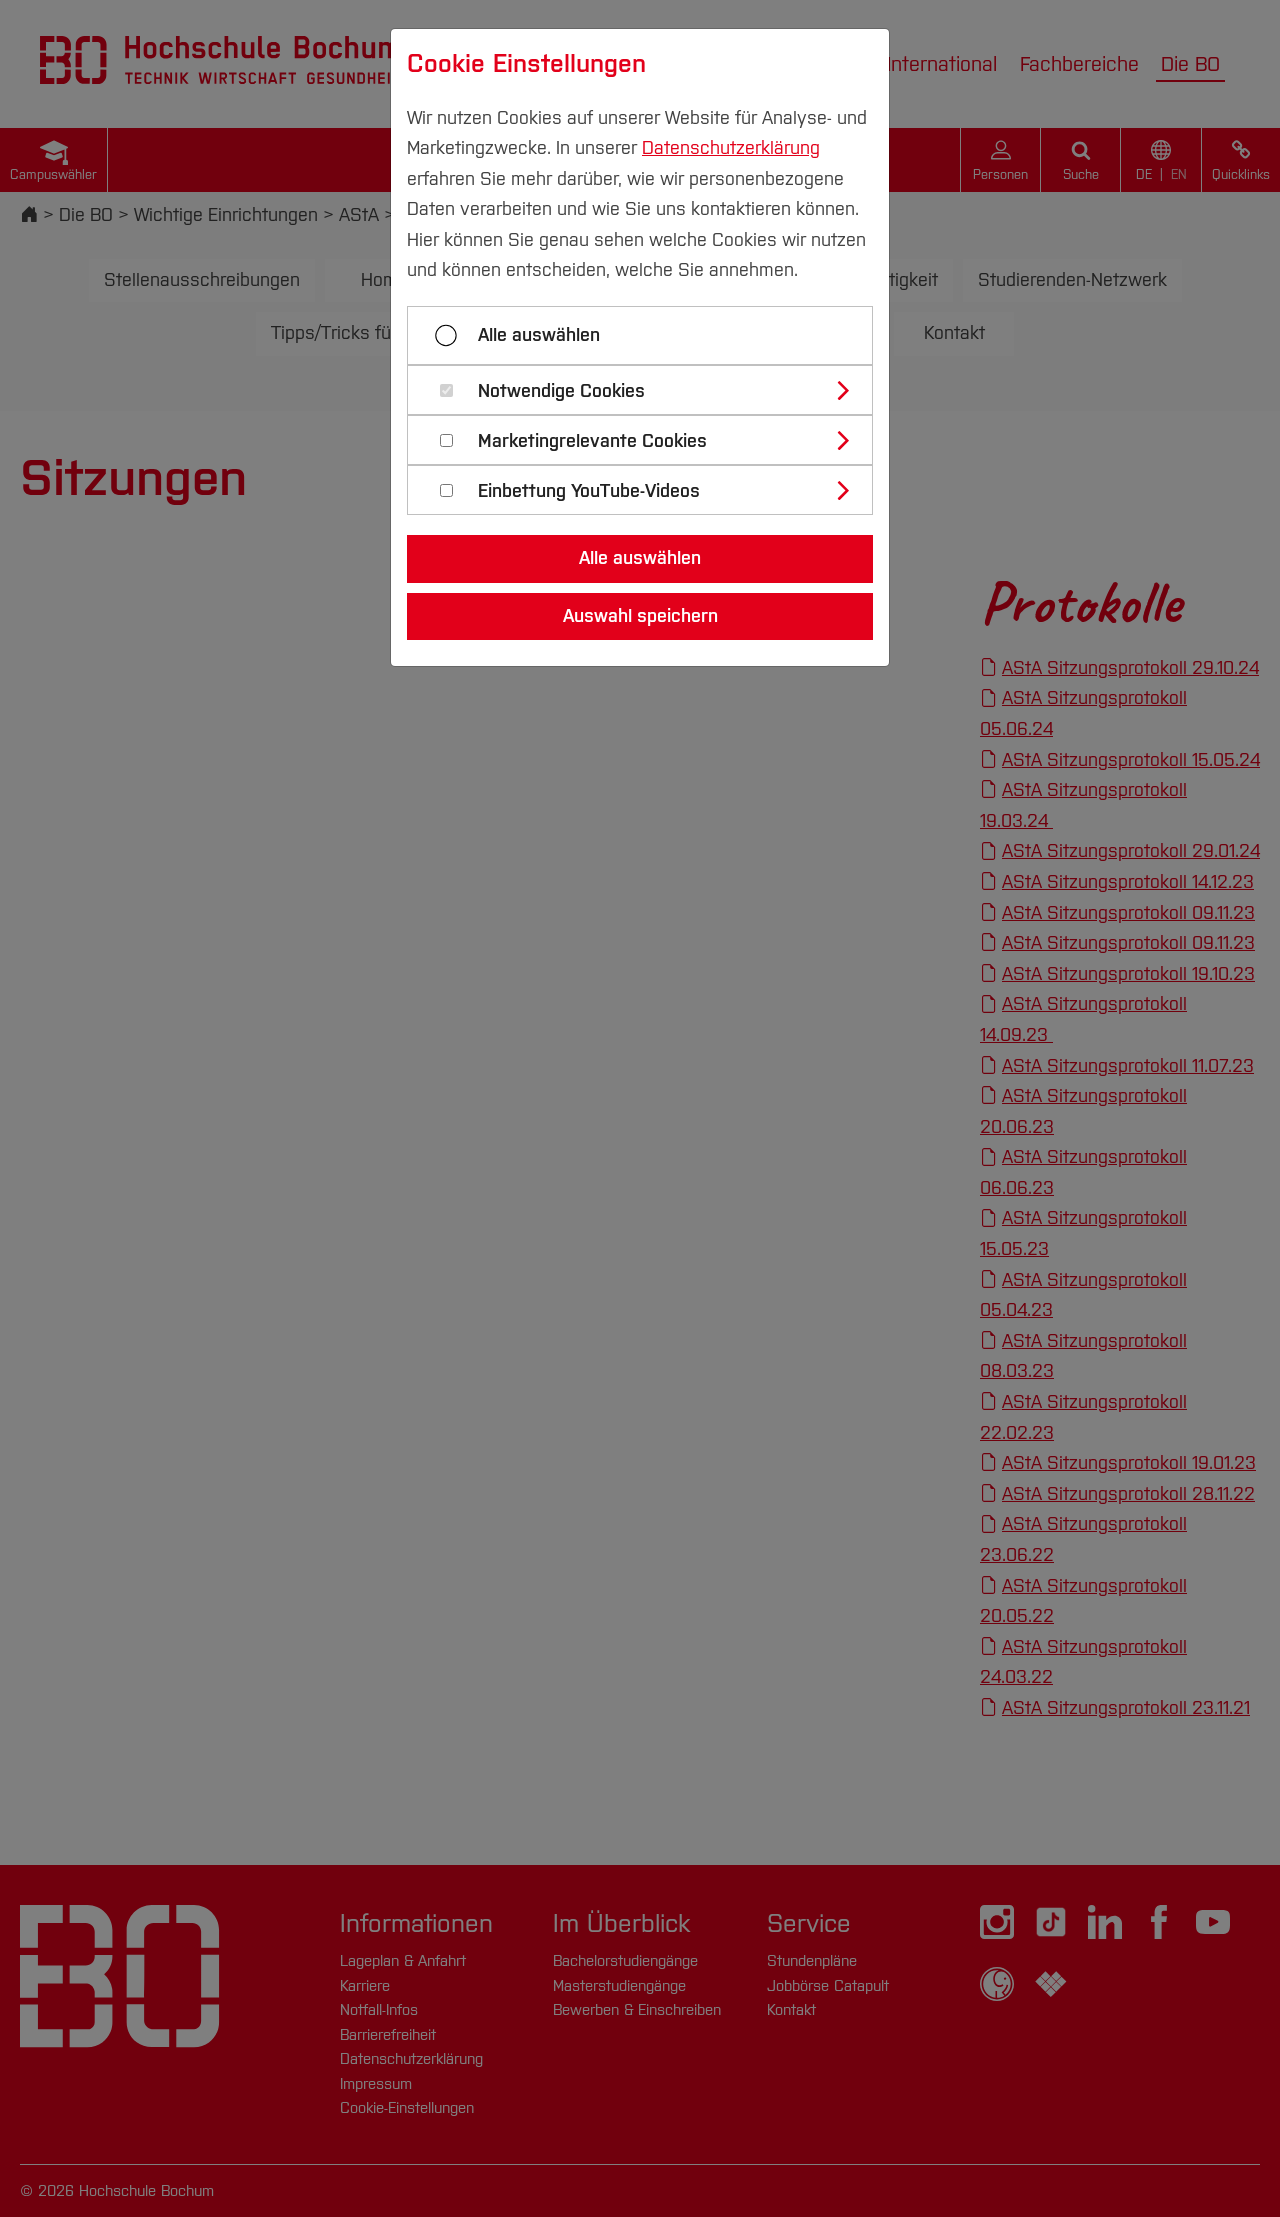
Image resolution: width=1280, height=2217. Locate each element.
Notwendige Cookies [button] (561, 391)
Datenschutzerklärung (731, 148)
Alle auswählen (539, 335)
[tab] (648, 390)
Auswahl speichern (640, 616)
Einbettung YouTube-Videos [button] (589, 491)
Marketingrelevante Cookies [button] (592, 441)
